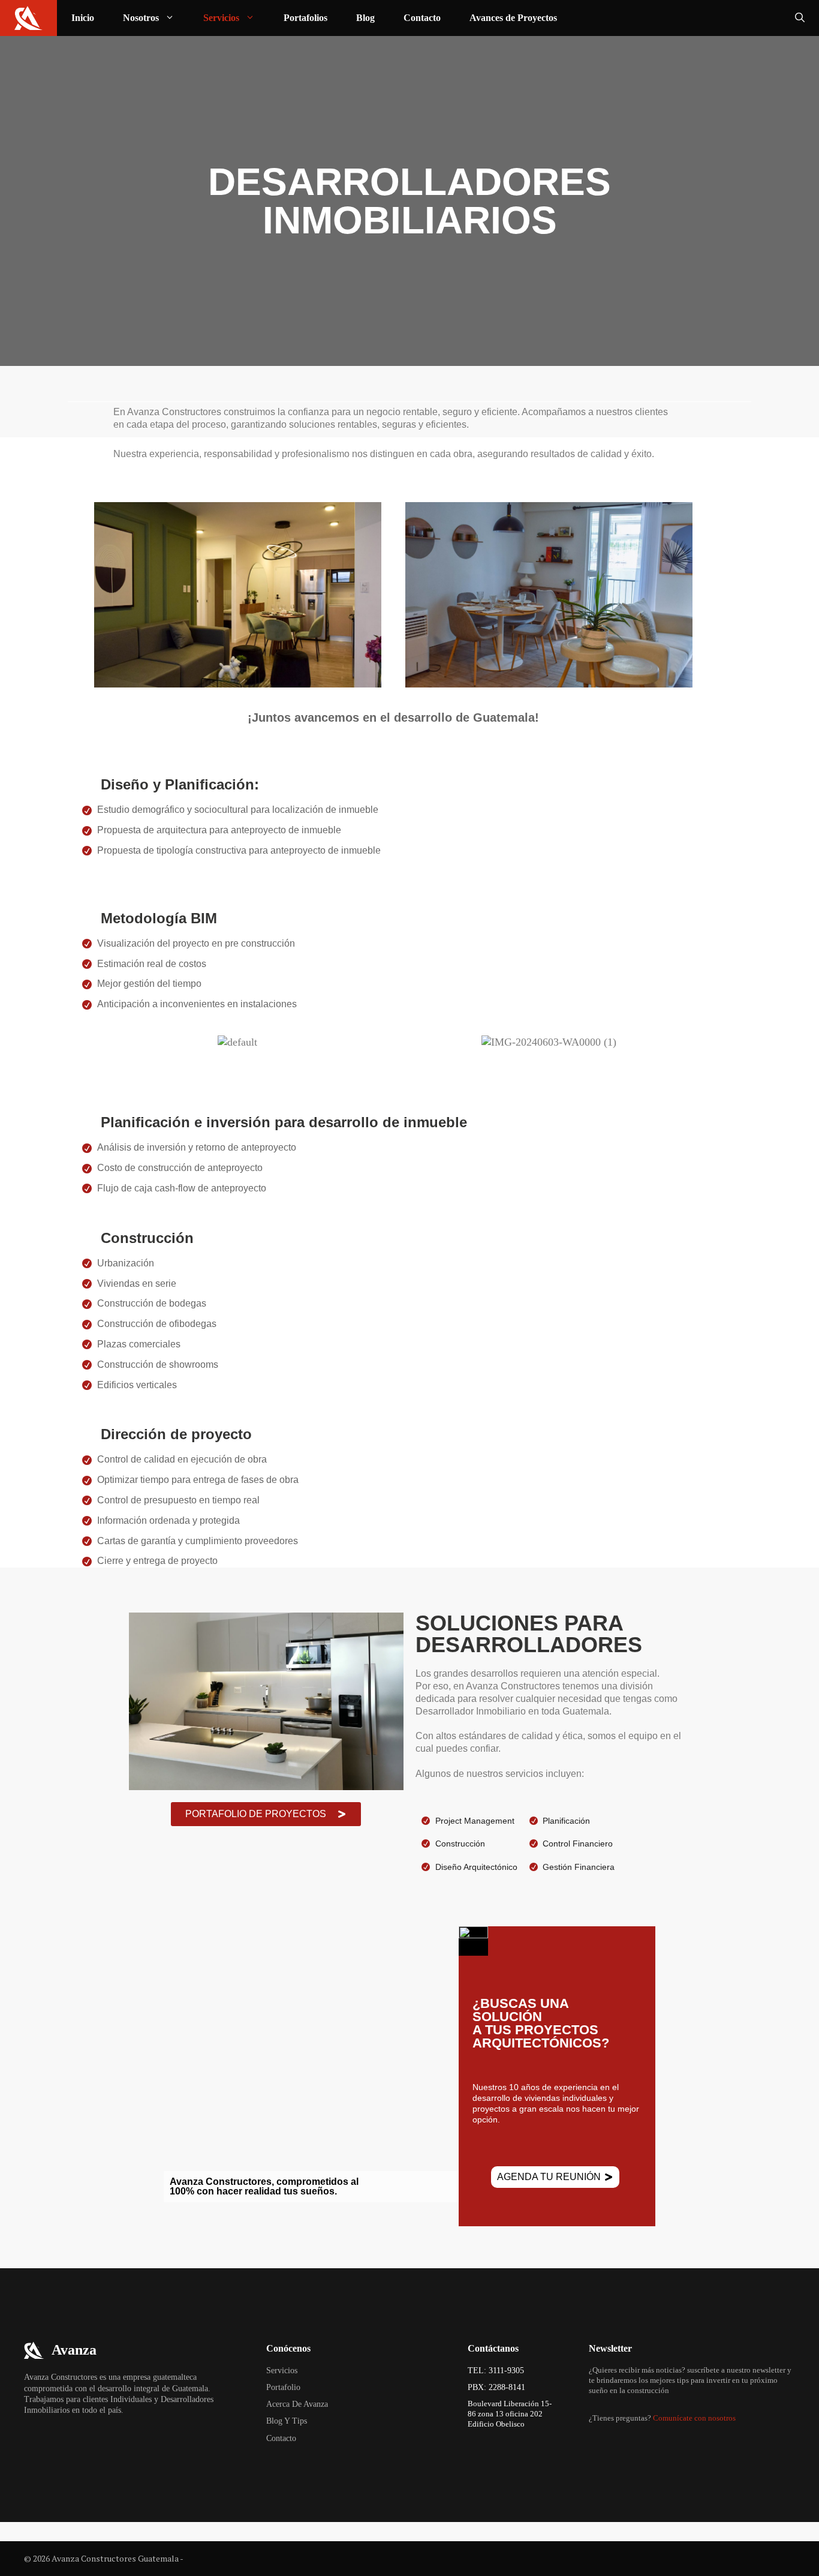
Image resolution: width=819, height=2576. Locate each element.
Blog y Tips (287, 2421)
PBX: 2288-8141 (496, 2387)
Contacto (422, 18)
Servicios (221, 18)
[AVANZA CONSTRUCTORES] (28, 18)
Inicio (83, 18)
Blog (365, 18)
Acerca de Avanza (297, 2404)
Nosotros (141, 18)
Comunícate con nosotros (694, 2418)
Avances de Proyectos (513, 18)
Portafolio (283, 2387)
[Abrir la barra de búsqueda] (800, 18)
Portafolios (305, 18)
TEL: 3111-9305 (496, 2371)
